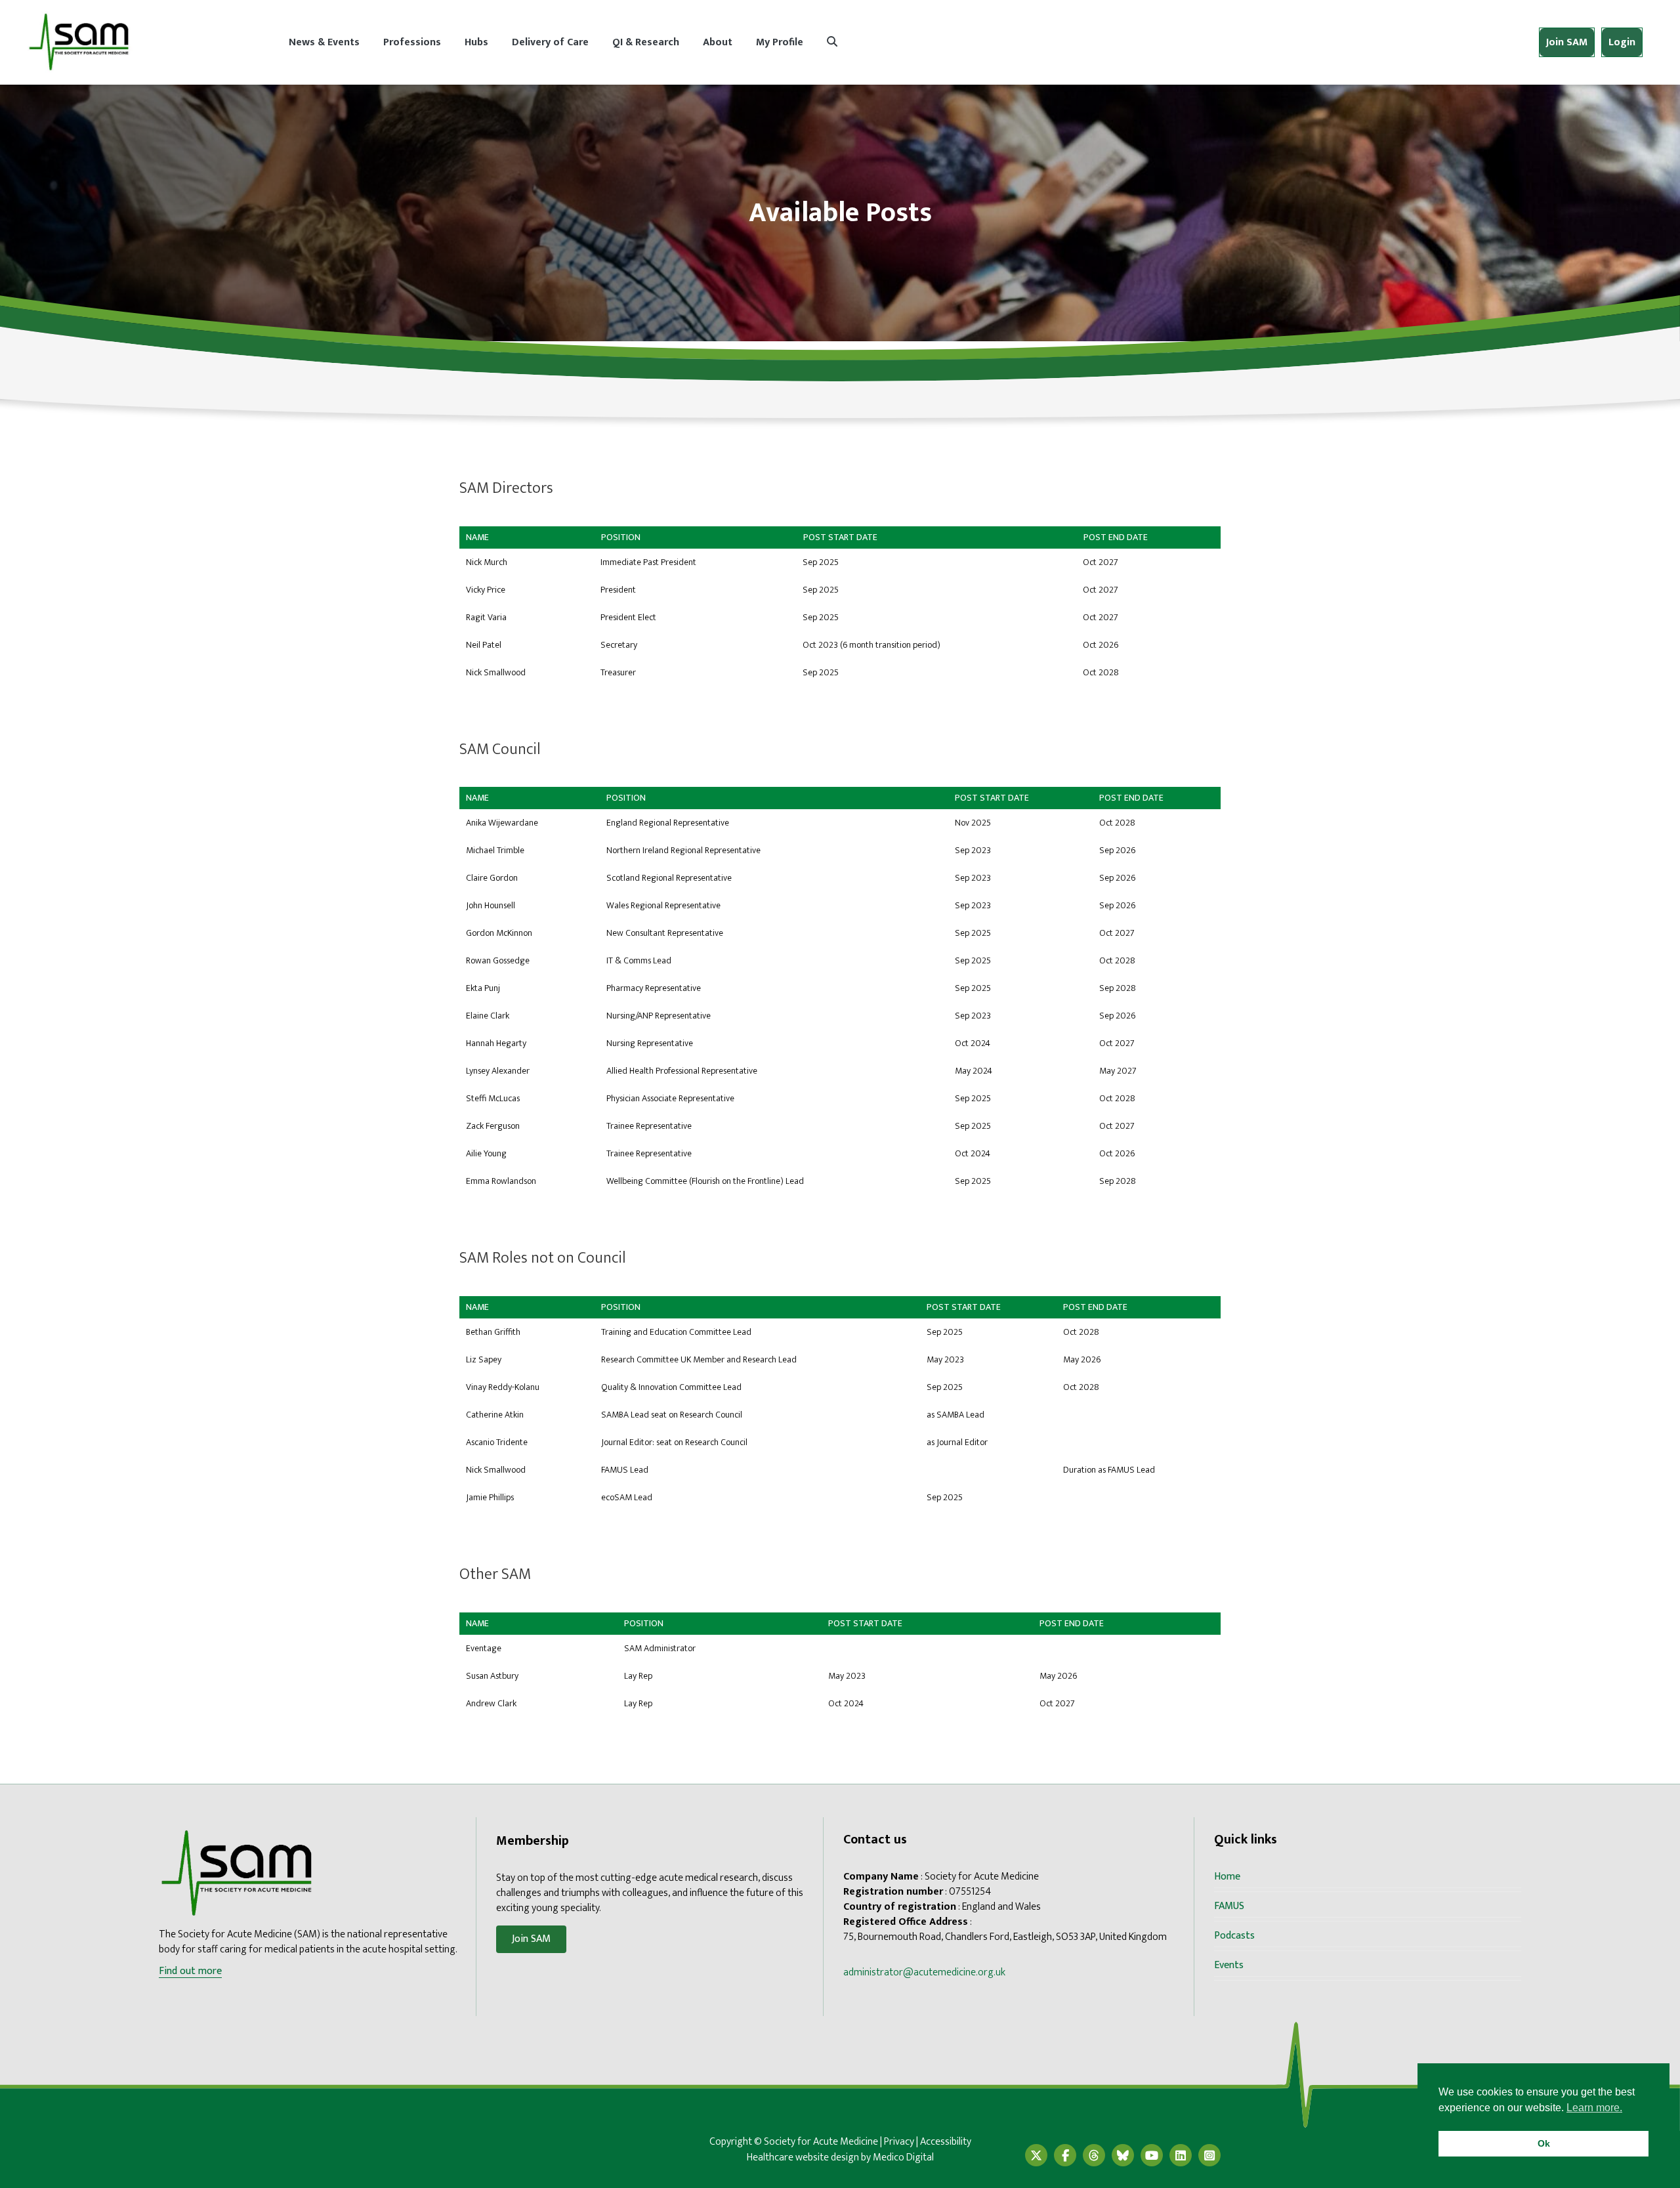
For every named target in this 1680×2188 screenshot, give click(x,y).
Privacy (899, 2142)
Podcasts (1234, 1936)
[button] (832, 42)
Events (1229, 1965)
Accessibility (946, 2142)
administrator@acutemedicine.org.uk (924, 1972)
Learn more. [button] (1594, 2108)
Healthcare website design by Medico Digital (840, 2157)
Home (1227, 1877)
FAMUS (1229, 1906)
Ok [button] (1544, 2143)
